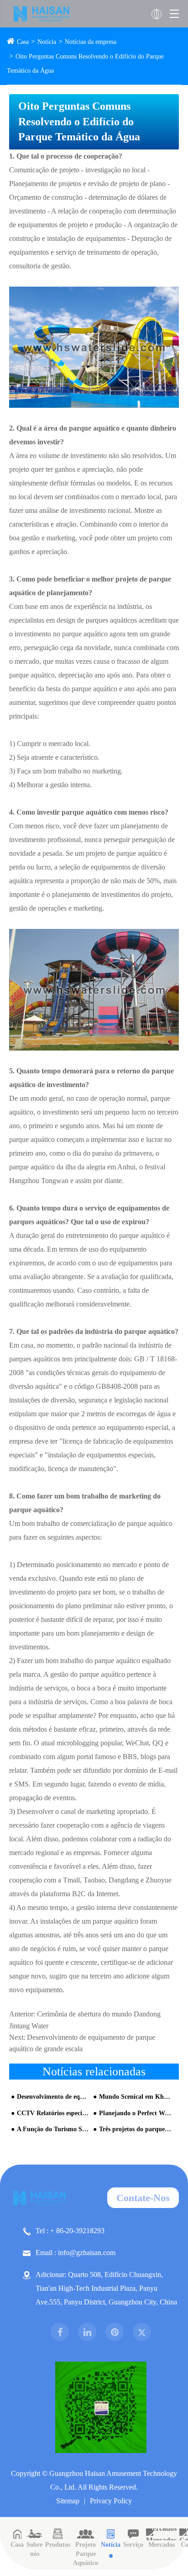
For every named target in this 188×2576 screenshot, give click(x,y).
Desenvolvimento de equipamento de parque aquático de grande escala (53, 2097)
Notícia (47, 42)
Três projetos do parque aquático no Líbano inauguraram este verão (135, 2129)
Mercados (162, 2545)
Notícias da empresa (91, 42)
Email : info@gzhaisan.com (76, 2253)
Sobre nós (34, 2549)
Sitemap (68, 2501)
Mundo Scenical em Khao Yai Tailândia (135, 2097)
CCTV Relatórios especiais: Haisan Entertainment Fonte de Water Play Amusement (53, 2113)
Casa (23, 42)
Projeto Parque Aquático (86, 2554)
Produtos (58, 2545)
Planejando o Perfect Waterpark (135, 2113)
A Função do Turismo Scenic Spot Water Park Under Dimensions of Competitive (53, 2129)
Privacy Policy (111, 2501)
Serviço (133, 2545)
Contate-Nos (143, 2198)
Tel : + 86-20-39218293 (70, 2231)
